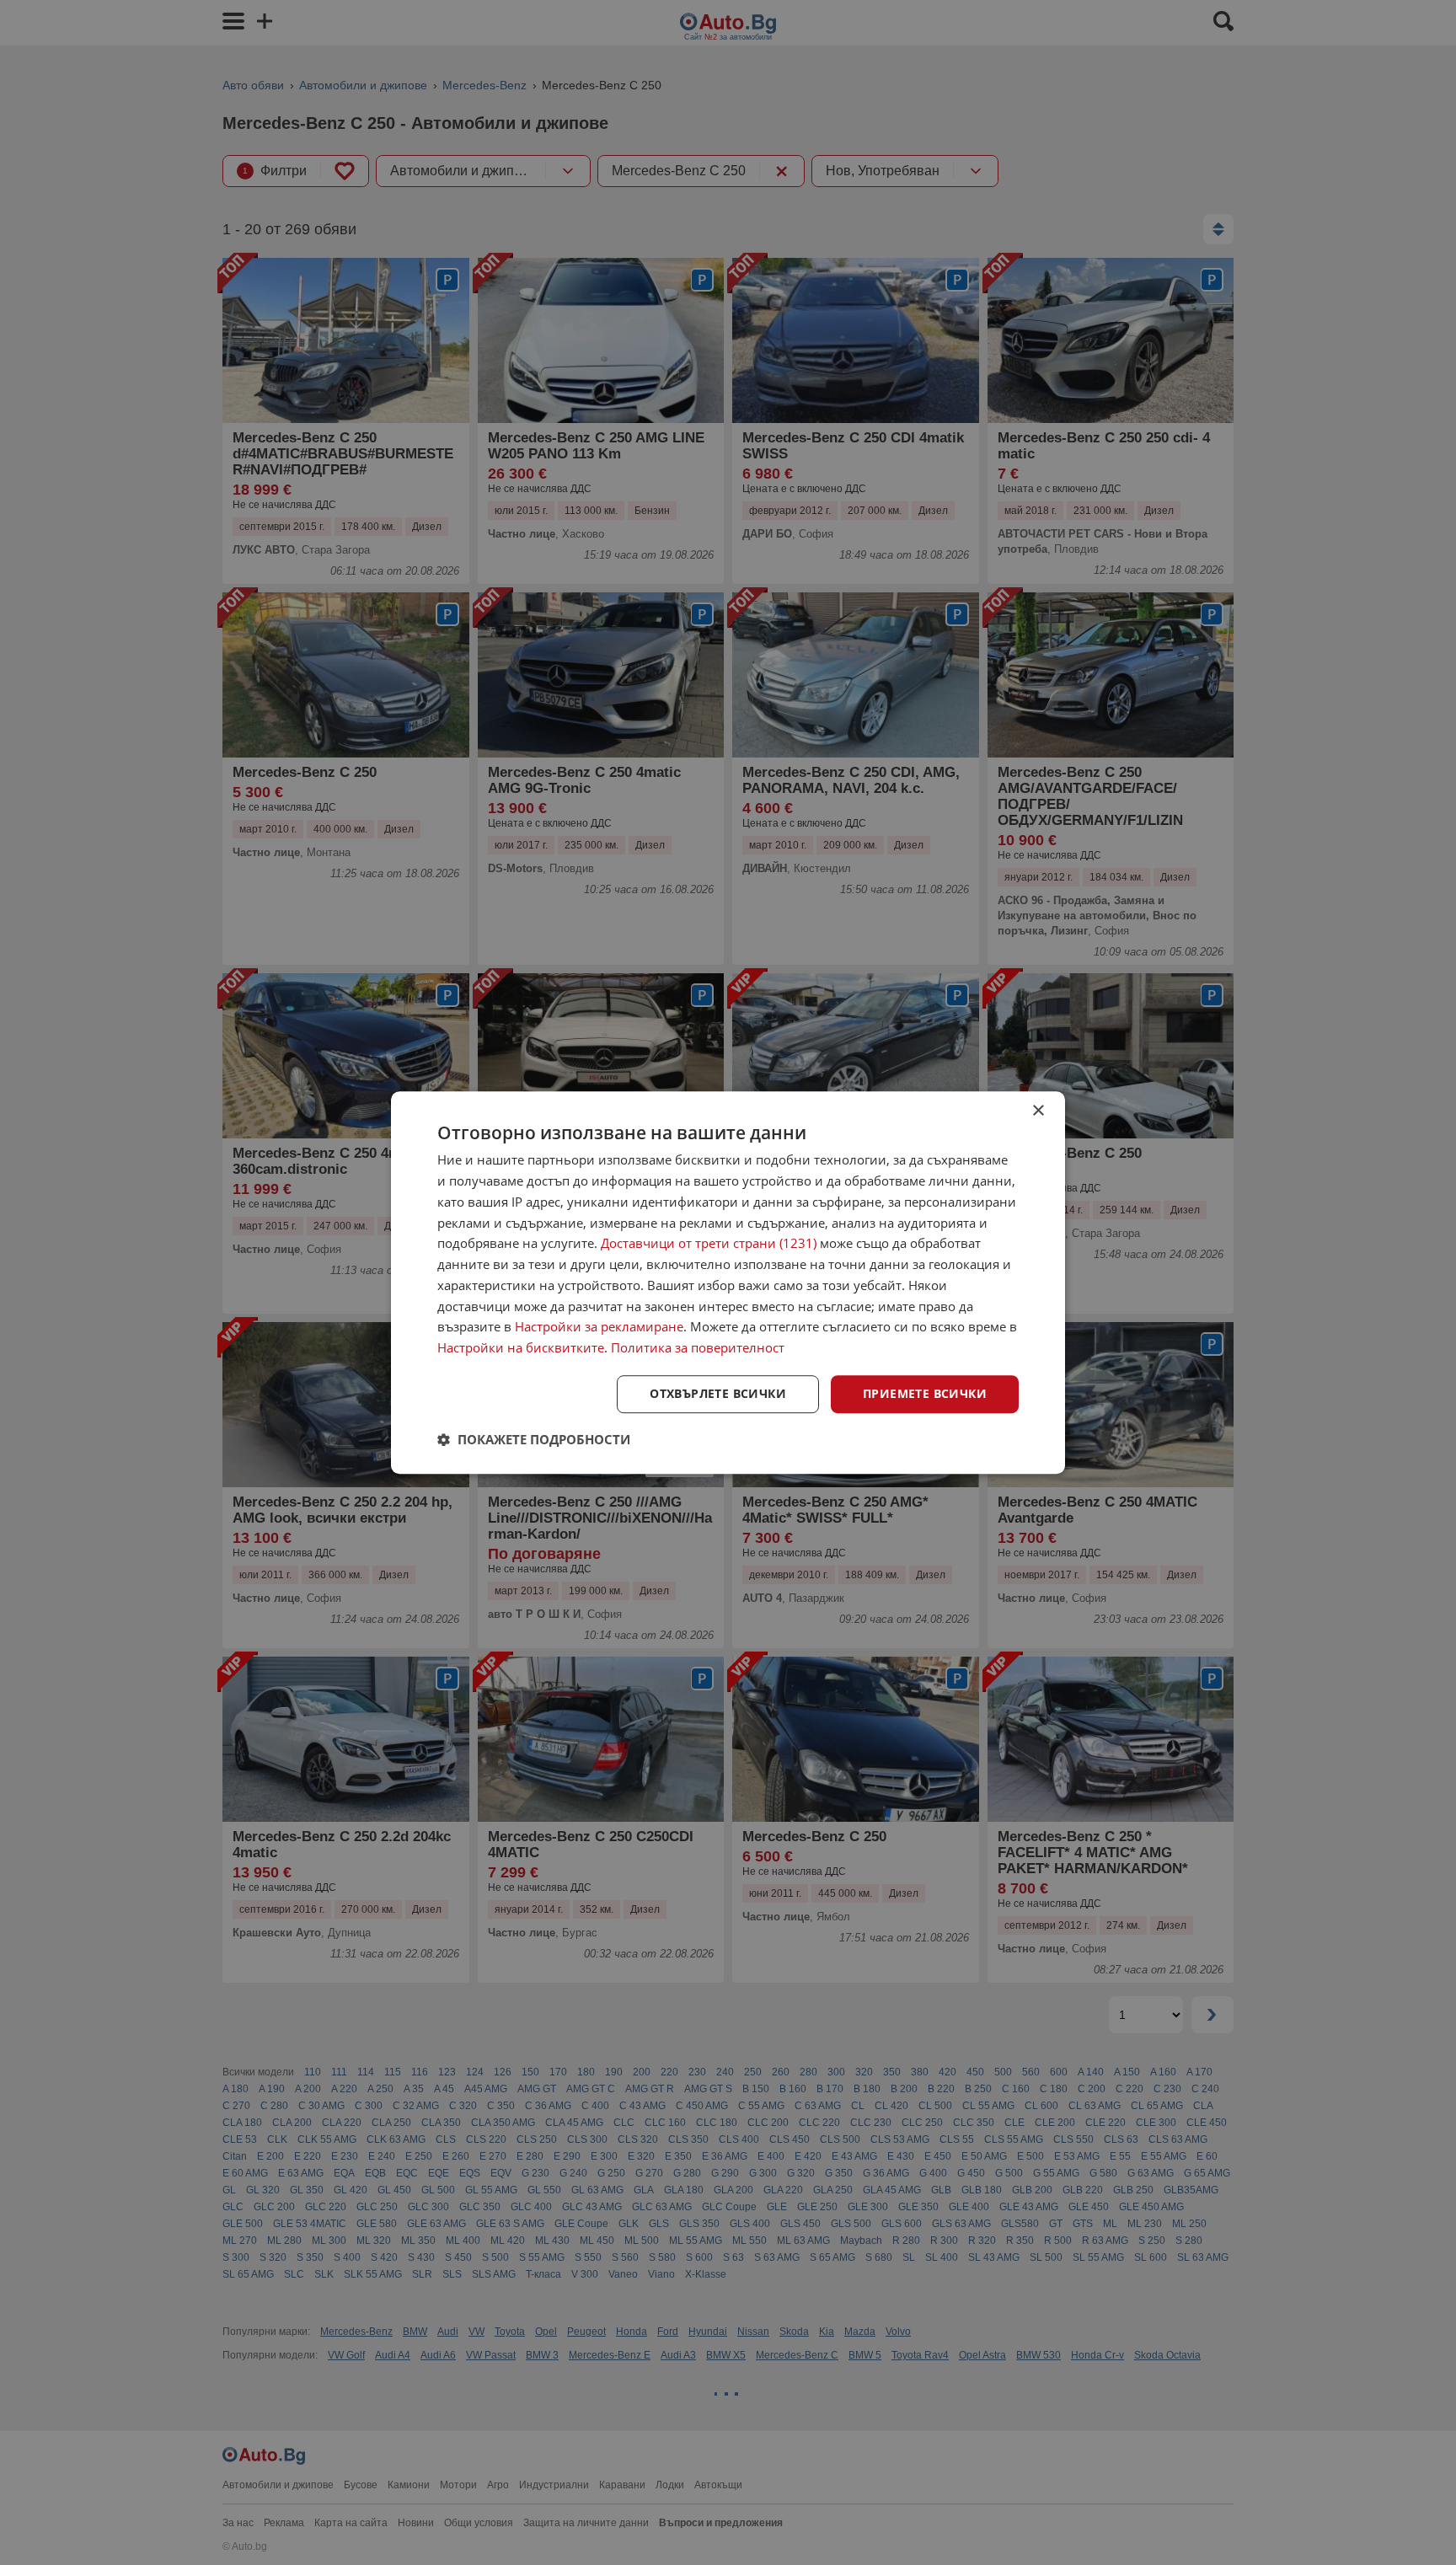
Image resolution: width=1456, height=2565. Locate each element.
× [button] (1038, 1111)
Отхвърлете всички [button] (718, 1393)
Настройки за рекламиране (599, 1327)
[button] (534, 1439)
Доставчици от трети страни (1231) (709, 1244)
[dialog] (728, 1282)
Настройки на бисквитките (521, 1347)
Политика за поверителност (698, 1347)
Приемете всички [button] (925, 1393)
